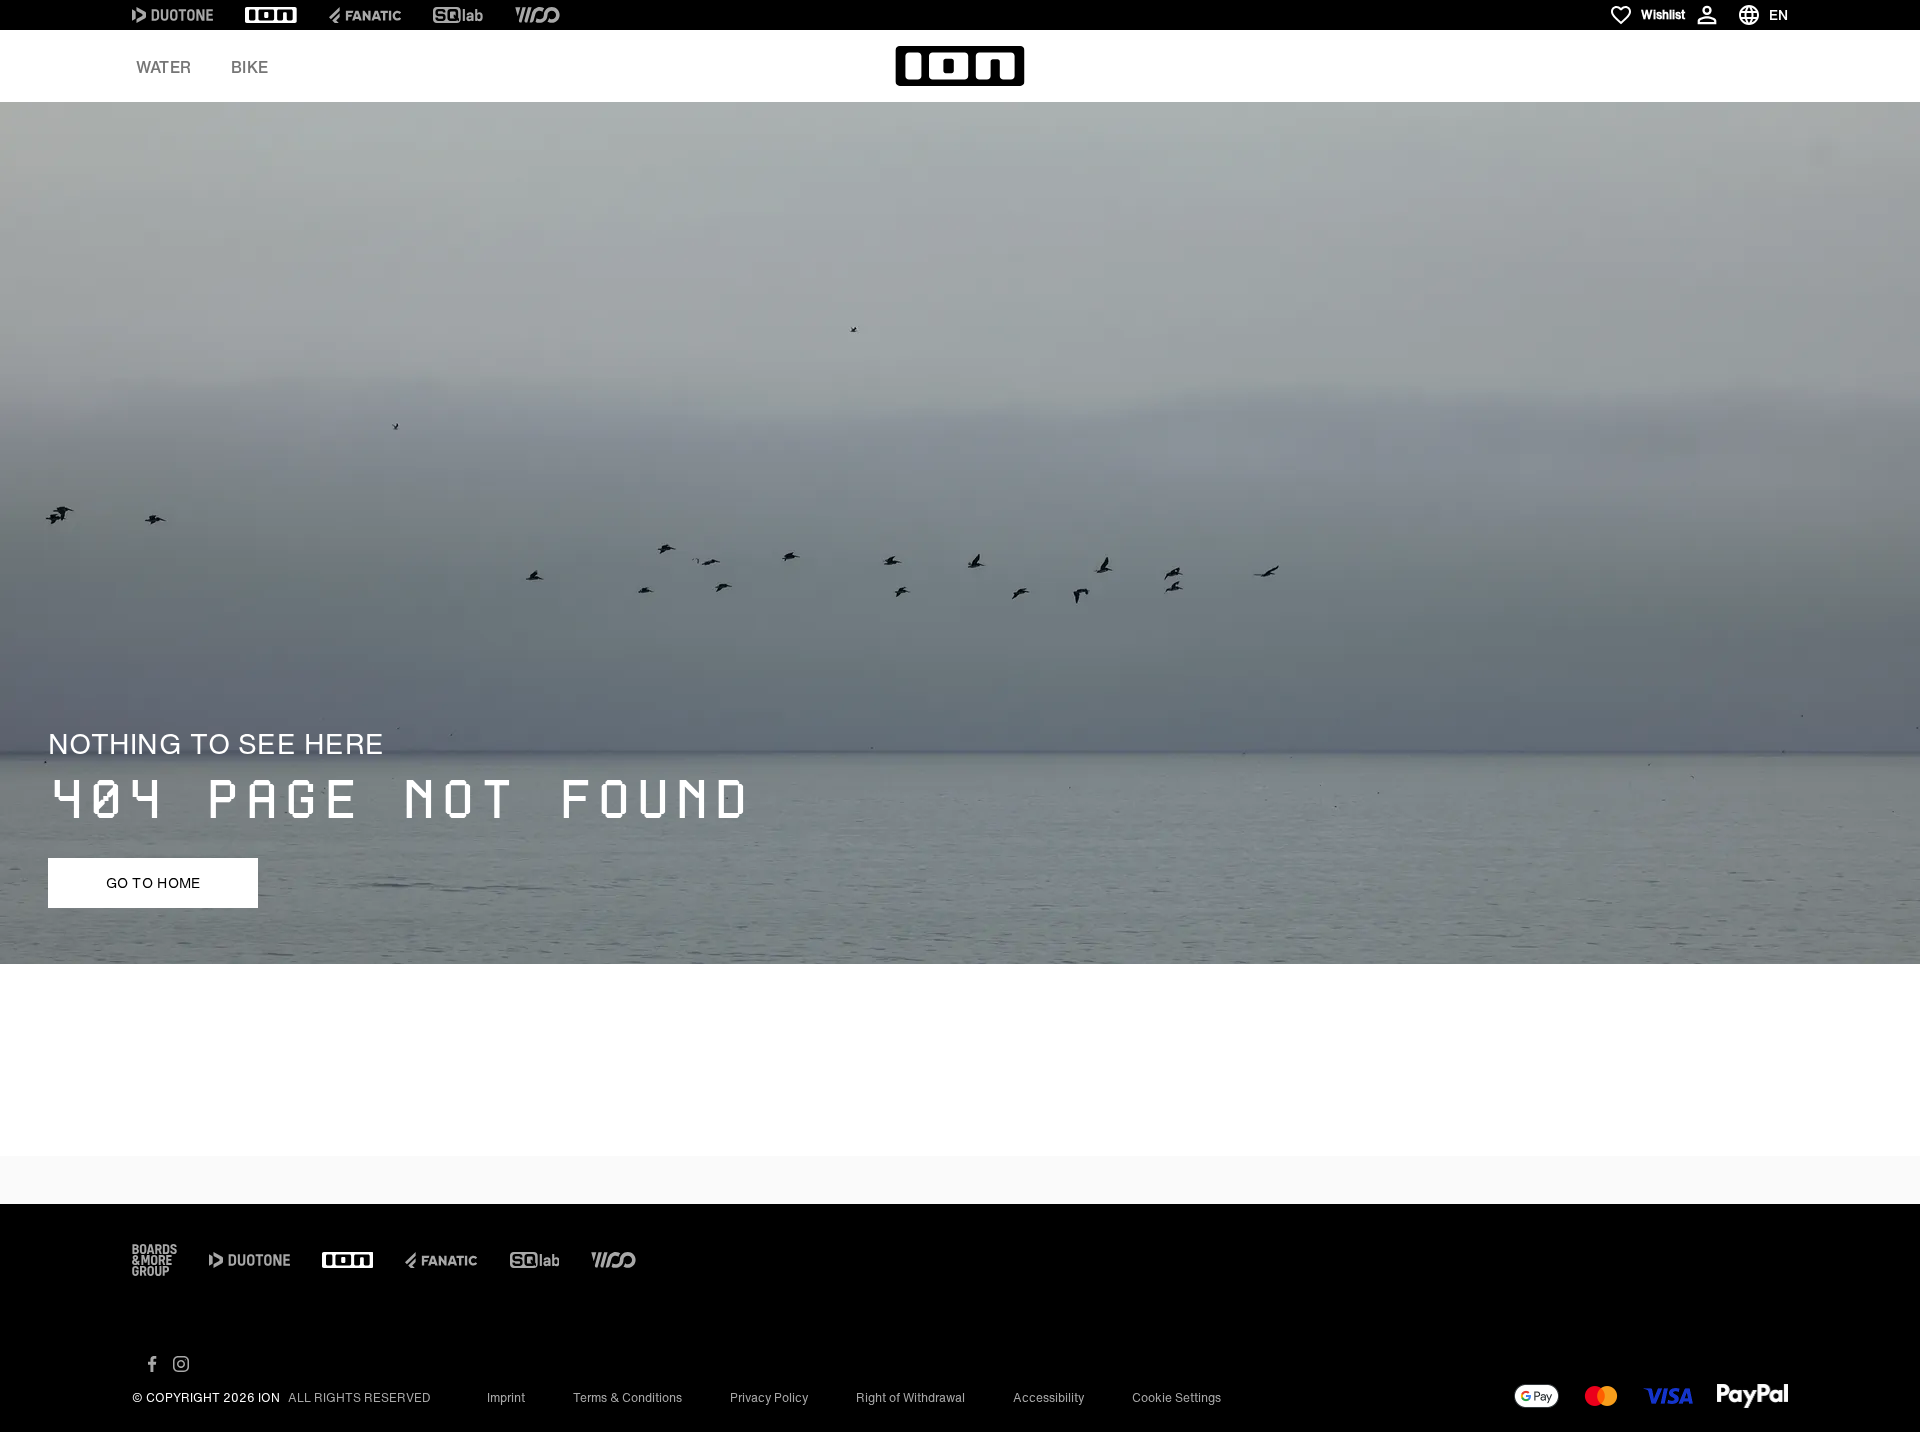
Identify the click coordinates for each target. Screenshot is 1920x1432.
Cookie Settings (1176, 1397)
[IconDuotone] (172, 15)
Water (163, 67)
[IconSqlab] (458, 15)
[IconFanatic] (365, 15)
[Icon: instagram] (181, 1364)
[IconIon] (271, 15)
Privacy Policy (769, 1397)
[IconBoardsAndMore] (154, 1260)
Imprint (506, 1397)
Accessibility (1048, 1397)
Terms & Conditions (627, 1397)
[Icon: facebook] (152, 1364)
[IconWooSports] (537, 15)
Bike (249, 67)
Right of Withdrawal (910, 1397)
